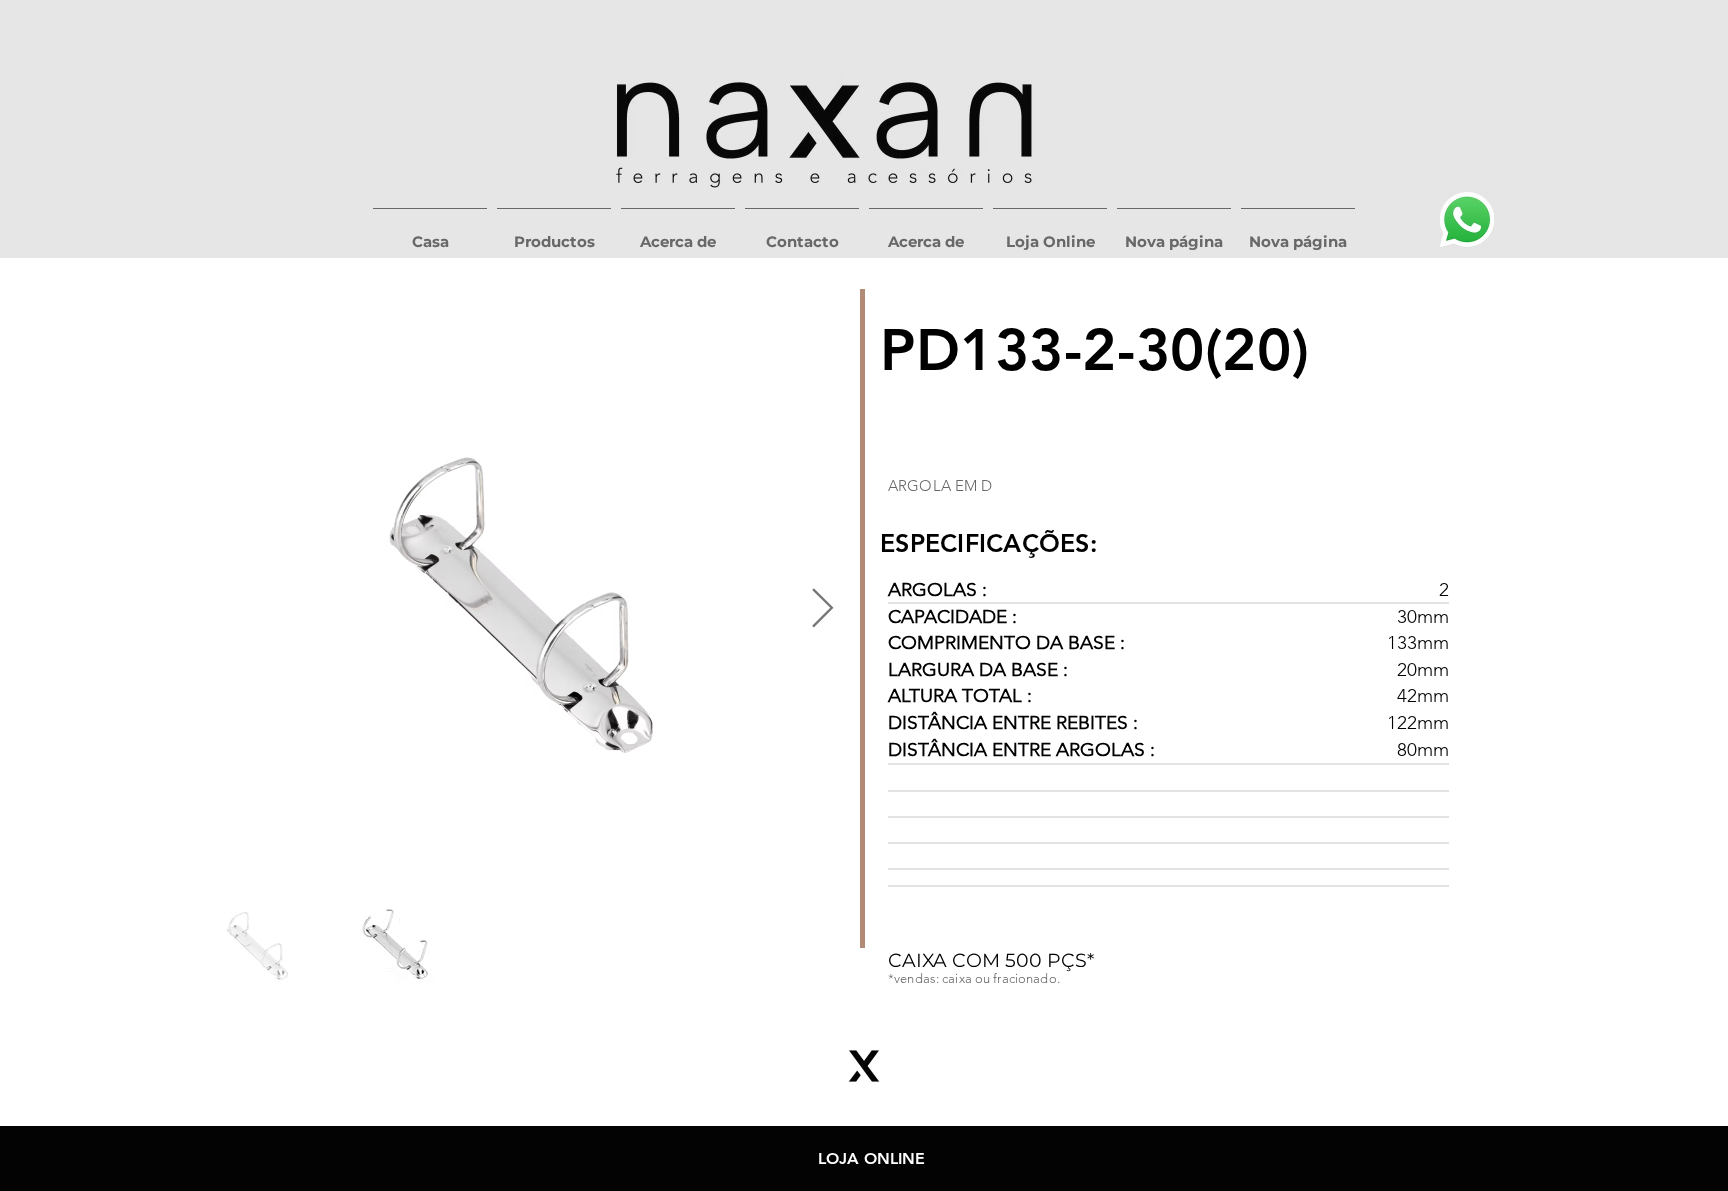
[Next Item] (822, 609)
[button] (554, 233)
